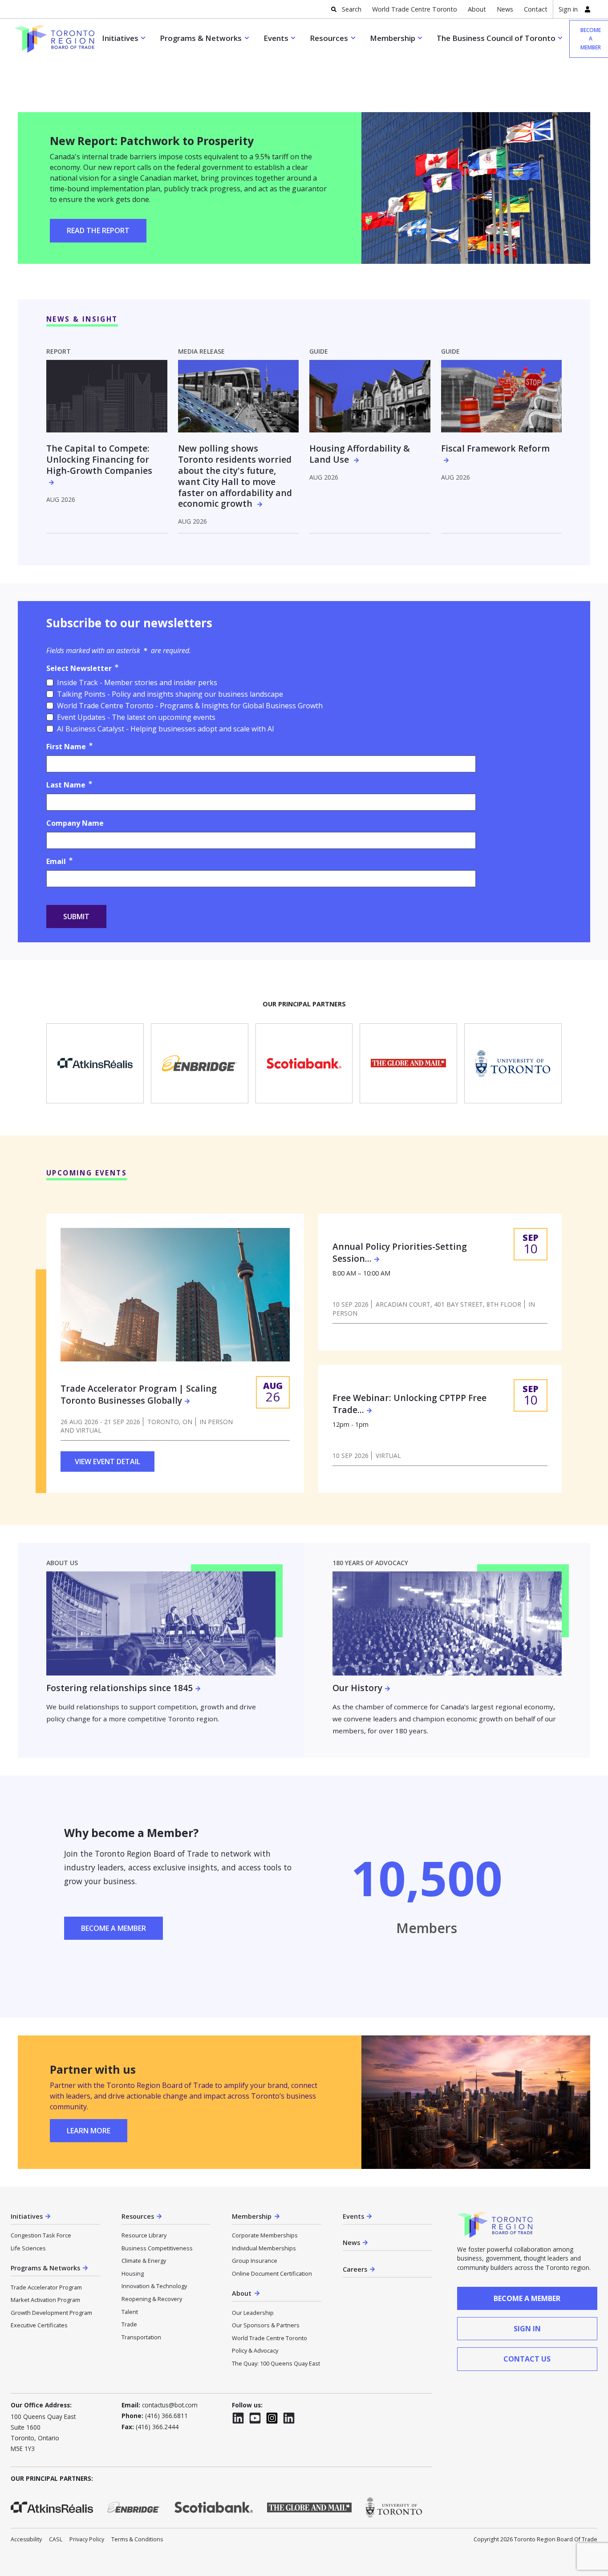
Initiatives (120, 38)
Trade (129, 2324)
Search (352, 9)
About (477, 9)
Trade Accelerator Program (46, 2287)
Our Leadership (253, 2313)
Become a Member (113, 1928)
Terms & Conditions (137, 2539)
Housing (133, 2273)
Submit (76, 917)
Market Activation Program (45, 2300)
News (505, 9)
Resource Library (144, 2235)
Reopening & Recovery (152, 2299)
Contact (536, 9)
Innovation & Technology (154, 2286)
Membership (393, 38)
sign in (527, 2329)
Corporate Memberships (265, 2235)
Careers (355, 2269)
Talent (130, 2312)
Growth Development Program (51, 2313)
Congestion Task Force (41, 2235)
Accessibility (26, 2539)
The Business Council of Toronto (496, 38)
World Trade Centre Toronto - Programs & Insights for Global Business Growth (190, 706)
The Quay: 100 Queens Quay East (276, 2363)
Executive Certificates (39, 2325)
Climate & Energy (144, 2261)
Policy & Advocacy (255, 2350)
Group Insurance (255, 2261)
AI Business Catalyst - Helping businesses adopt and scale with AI (166, 729)
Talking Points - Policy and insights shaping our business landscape (170, 694)
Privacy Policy (87, 2539)
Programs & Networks (201, 38)
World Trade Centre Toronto (415, 9)
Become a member (527, 2298)
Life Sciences (28, 2248)
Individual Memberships (264, 2248)
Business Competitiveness (157, 2248)
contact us (527, 2359)
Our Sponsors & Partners (266, 2325)
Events (276, 38)
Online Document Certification (272, 2273)
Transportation (141, 2337)
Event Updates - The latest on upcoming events (136, 717)
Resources (329, 38)
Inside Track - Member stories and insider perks (137, 682)
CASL (56, 2539)
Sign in (568, 9)
